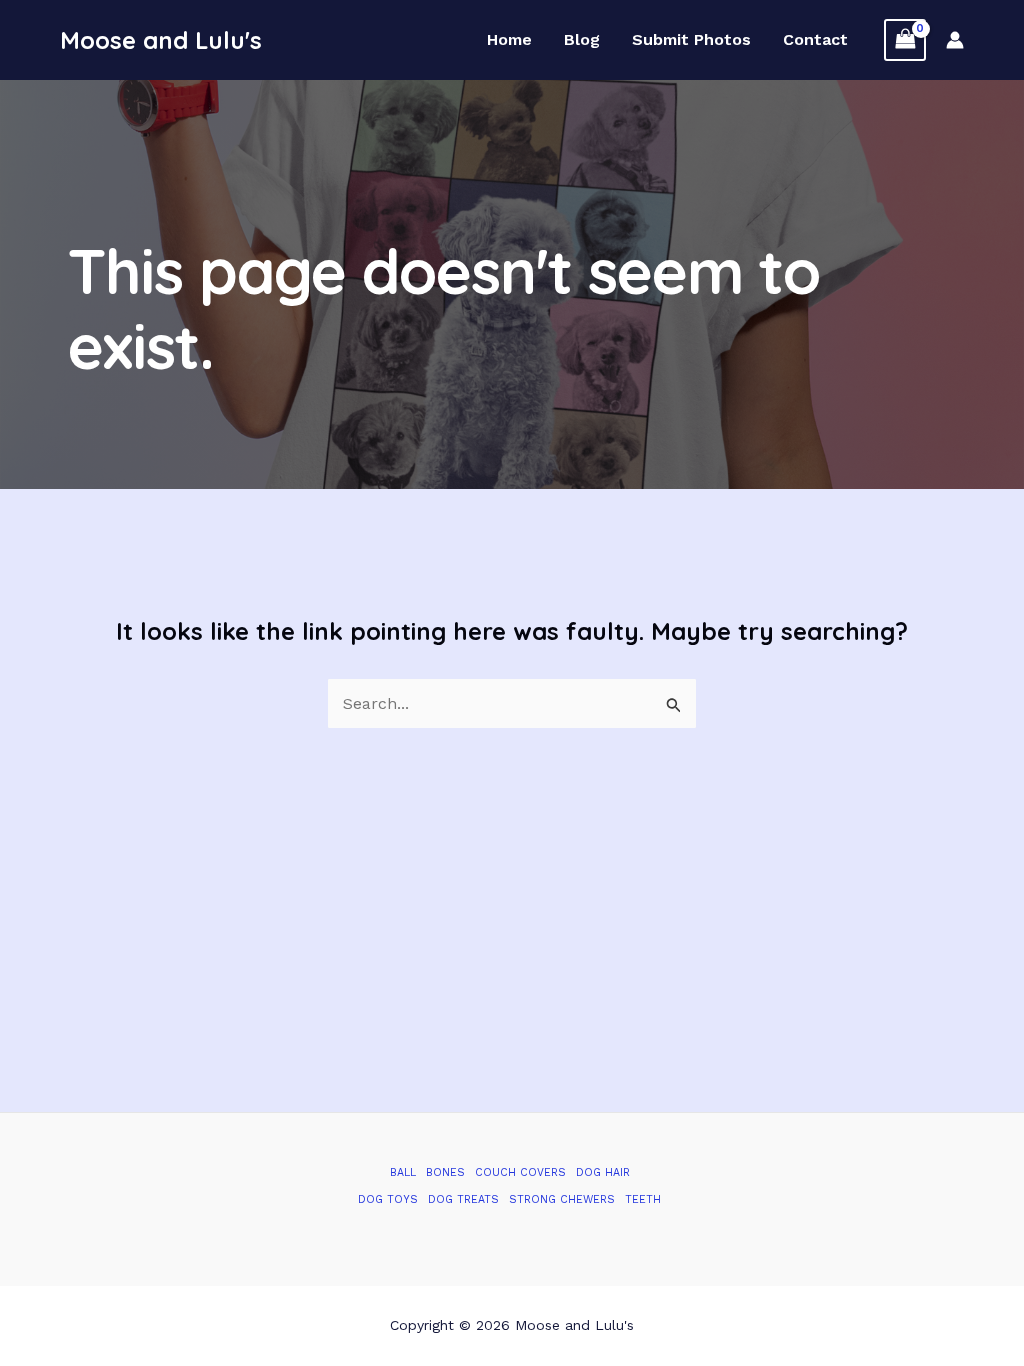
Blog (582, 40)
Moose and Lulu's (161, 40)
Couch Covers (520, 1172)
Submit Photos (691, 40)
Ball (403, 1172)
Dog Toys (388, 1199)
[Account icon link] (955, 40)
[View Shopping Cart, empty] (905, 39)
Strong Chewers (562, 1199)
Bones (445, 1172)
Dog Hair (603, 1172)
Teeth (643, 1199)
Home (509, 40)
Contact (815, 40)
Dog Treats (463, 1199)
